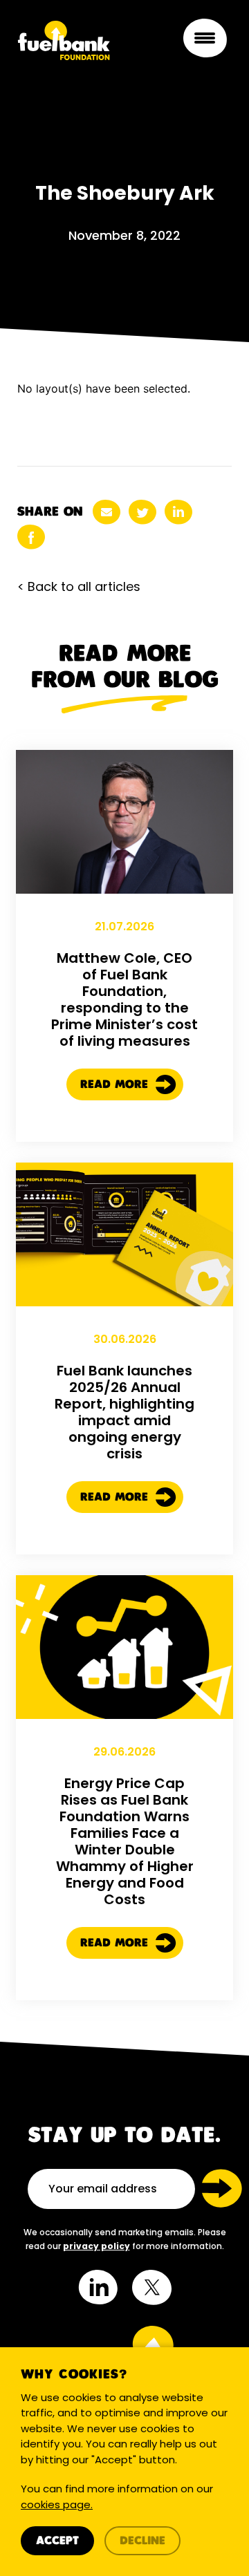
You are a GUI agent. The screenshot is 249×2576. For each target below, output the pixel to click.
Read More (116, 1085)
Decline (142, 2541)
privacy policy (96, 2246)
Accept (57, 2541)
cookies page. (57, 2504)
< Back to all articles (79, 586)
